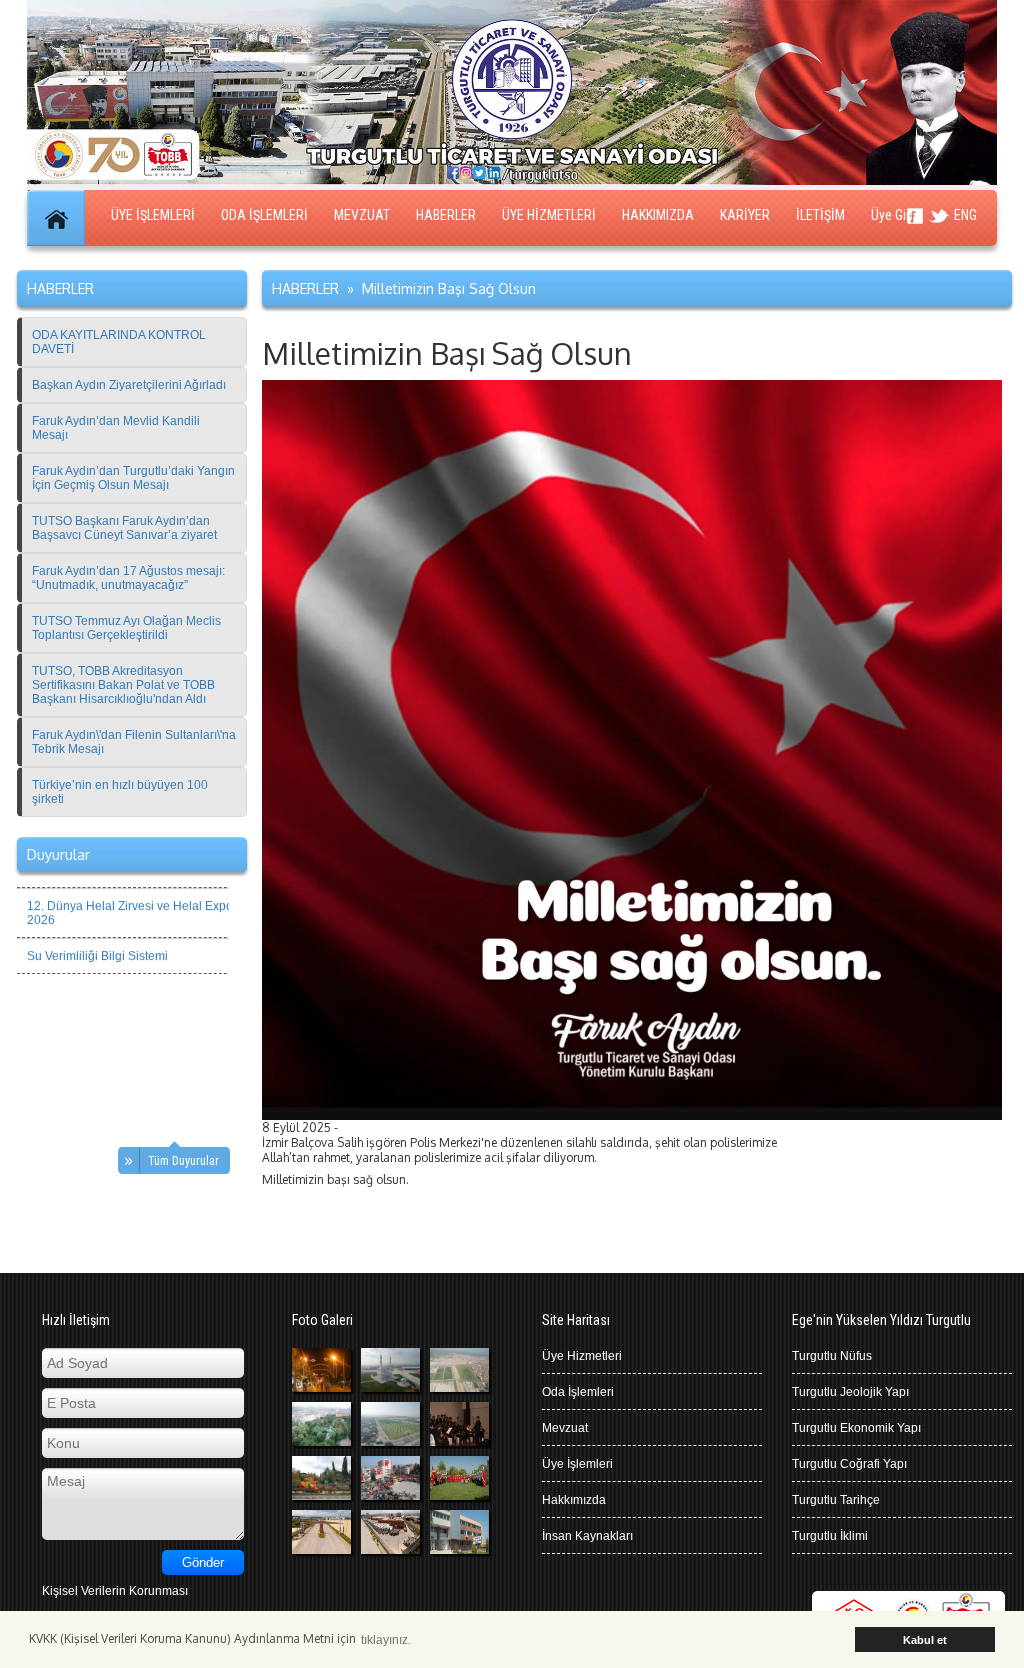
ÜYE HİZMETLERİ (549, 215)
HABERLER (446, 215)
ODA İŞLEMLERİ (264, 215)
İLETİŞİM (820, 215)
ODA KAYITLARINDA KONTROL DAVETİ (119, 342)
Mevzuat (565, 1428)
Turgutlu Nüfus (832, 1356)
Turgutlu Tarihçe (836, 1500)
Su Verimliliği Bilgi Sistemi (97, 942)
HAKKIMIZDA (658, 215)
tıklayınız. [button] (386, 1640)
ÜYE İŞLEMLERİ (153, 215)
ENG (965, 215)
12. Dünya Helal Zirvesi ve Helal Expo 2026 (130, 899)
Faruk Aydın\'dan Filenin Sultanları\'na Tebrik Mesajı (134, 742)
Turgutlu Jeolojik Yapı (850, 1392)
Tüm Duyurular (183, 1161)
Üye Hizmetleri (582, 1356)
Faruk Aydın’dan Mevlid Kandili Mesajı (116, 428)
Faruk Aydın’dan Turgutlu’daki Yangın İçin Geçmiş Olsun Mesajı (133, 478)
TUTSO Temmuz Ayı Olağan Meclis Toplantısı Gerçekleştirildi (126, 628)
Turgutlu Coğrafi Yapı (849, 1464)
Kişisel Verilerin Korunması (115, 1591)
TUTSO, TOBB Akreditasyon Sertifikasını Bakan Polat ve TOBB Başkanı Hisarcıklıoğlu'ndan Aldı (123, 685)
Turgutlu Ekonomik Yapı (856, 1428)
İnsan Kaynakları (587, 1536)
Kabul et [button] (925, 1640)
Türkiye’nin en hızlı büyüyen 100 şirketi (120, 792)
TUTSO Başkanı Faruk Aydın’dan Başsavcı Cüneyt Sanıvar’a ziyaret (124, 528)
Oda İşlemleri (578, 1392)
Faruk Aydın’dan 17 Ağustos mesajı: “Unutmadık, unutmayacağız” (128, 578)
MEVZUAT (362, 215)
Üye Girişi (896, 215)
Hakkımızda (574, 1500)
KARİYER (745, 215)
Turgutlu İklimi (830, 1536)
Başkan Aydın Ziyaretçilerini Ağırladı (129, 385)
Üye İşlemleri (577, 1464)
